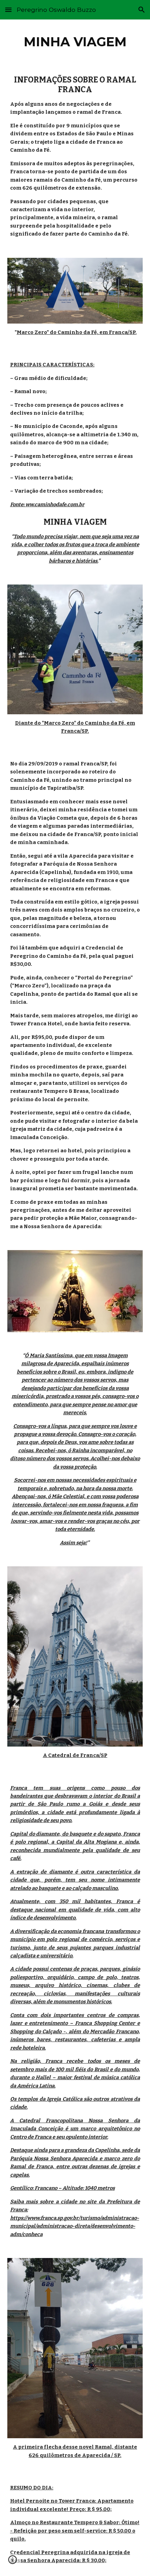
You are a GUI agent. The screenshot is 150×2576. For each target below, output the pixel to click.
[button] (8, 10)
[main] (75, 42)
